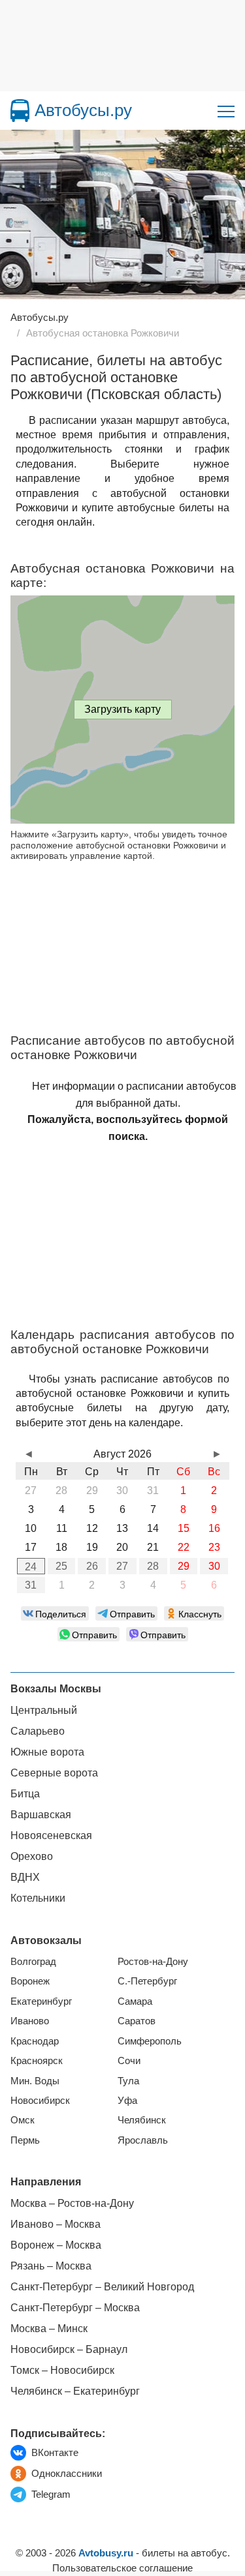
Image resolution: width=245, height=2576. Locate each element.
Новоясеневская (51, 1835)
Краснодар (35, 2041)
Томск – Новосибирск (62, 2370)
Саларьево (38, 1731)
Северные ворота (54, 1773)
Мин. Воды (35, 2081)
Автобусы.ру (83, 110)
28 (153, 1566)
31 (31, 1585)
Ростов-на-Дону (153, 1961)
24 (31, 1567)
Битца (25, 1794)
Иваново (30, 2021)
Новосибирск (40, 2100)
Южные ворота (47, 1752)
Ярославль (143, 2140)
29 (184, 1566)
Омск (23, 2120)
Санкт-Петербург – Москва (75, 2308)
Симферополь (150, 2041)
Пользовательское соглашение (122, 2568)
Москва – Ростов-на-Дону (72, 2203)
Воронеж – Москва (56, 2245)
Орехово (32, 1856)
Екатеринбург (41, 2001)
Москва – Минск (49, 2329)
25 (61, 1566)
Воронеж (30, 1981)
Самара (135, 2001)
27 (122, 1566)
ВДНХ (25, 1877)
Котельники (38, 1898)
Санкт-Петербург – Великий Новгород (102, 2287)
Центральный (44, 1710)
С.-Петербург (147, 1981)
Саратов (137, 2021)
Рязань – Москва (51, 2266)
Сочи (129, 2060)
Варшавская (41, 1815)
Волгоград (33, 1961)
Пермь (25, 2140)
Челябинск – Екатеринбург (75, 2391)
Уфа (127, 2100)
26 (92, 1566)
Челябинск (142, 2120)
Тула (128, 2081)
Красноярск (37, 2060)
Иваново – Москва (56, 2224)
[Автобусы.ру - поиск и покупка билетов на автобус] (20, 111)
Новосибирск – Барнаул (69, 2349)
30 (214, 1566)
